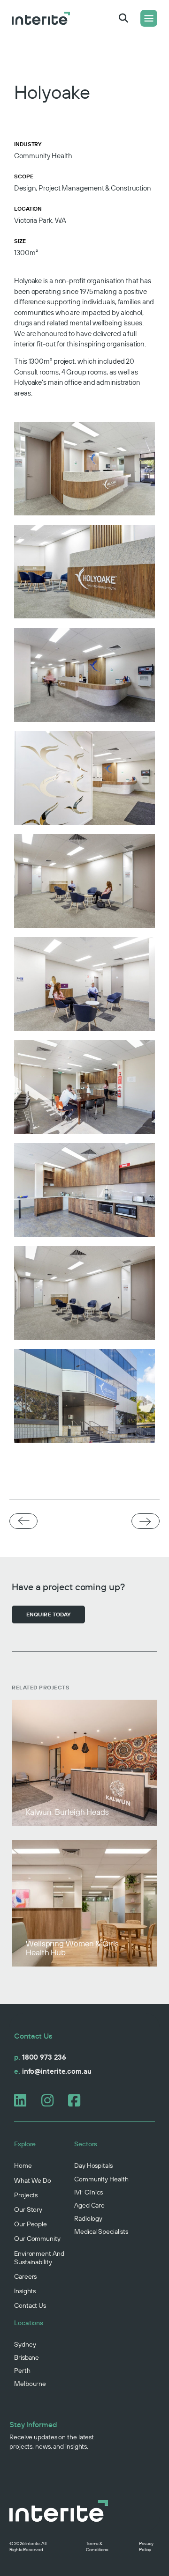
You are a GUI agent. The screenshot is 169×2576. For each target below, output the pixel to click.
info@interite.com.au (53, 2071)
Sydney (25, 2344)
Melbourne (30, 2384)
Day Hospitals (93, 2165)
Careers (25, 2276)
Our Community (37, 2238)
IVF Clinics (88, 2192)
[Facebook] (78, 2100)
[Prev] (23, 1521)
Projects (26, 2195)
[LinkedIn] (24, 2100)
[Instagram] (51, 2100)
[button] (123, 18)
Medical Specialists (101, 2231)
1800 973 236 (40, 2057)
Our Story (28, 2209)
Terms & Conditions (97, 2547)
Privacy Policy (146, 2547)
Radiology (88, 2218)
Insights (25, 2291)
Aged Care (89, 2205)
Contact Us (30, 2305)
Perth (22, 2371)
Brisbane (27, 2357)
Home (23, 2165)
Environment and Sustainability (39, 2258)
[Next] (146, 1522)
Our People (31, 2224)
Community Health (101, 2179)
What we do (33, 2180)
